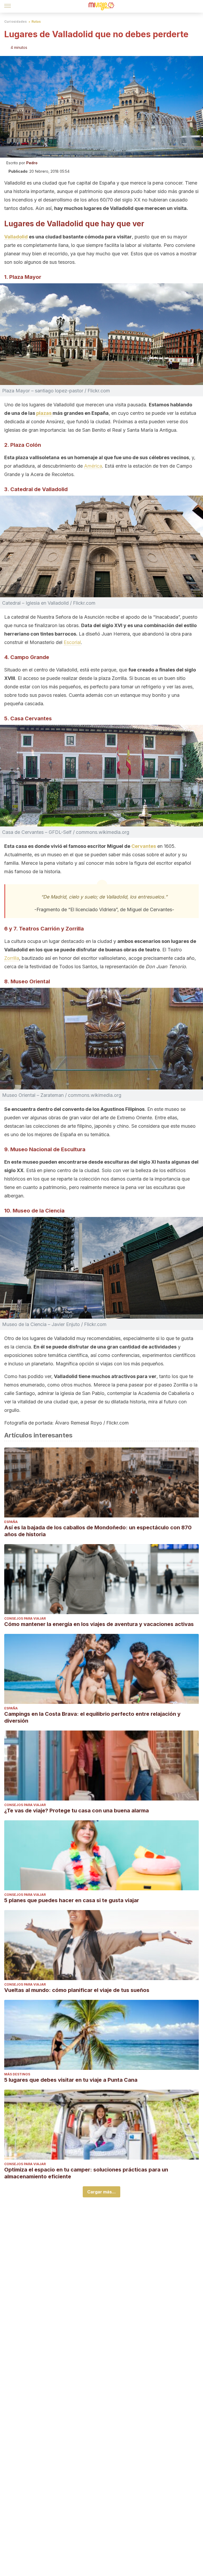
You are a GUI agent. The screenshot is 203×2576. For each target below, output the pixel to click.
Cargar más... (101, 2192)
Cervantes (144, 846)
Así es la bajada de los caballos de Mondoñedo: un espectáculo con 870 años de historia (98, 1531)
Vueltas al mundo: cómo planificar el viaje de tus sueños (77, 1990)
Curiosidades (15, 22)
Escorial (72, 642)
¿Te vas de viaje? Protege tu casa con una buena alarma (77, 1811)
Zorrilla (12, 958)
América (93, 466)
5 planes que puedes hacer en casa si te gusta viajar (72, 1900)
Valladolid (16, 237)
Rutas (36, 22)
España (11, 1522)
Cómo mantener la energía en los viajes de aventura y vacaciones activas (99, 1624)
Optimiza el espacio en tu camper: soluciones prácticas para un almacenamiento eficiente (86, 2173)
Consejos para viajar (25, 1618)
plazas (44, 413)
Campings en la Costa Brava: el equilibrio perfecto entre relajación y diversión (92, 1717)
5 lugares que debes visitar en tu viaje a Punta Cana (71, 2080)
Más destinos (17, 2074)
